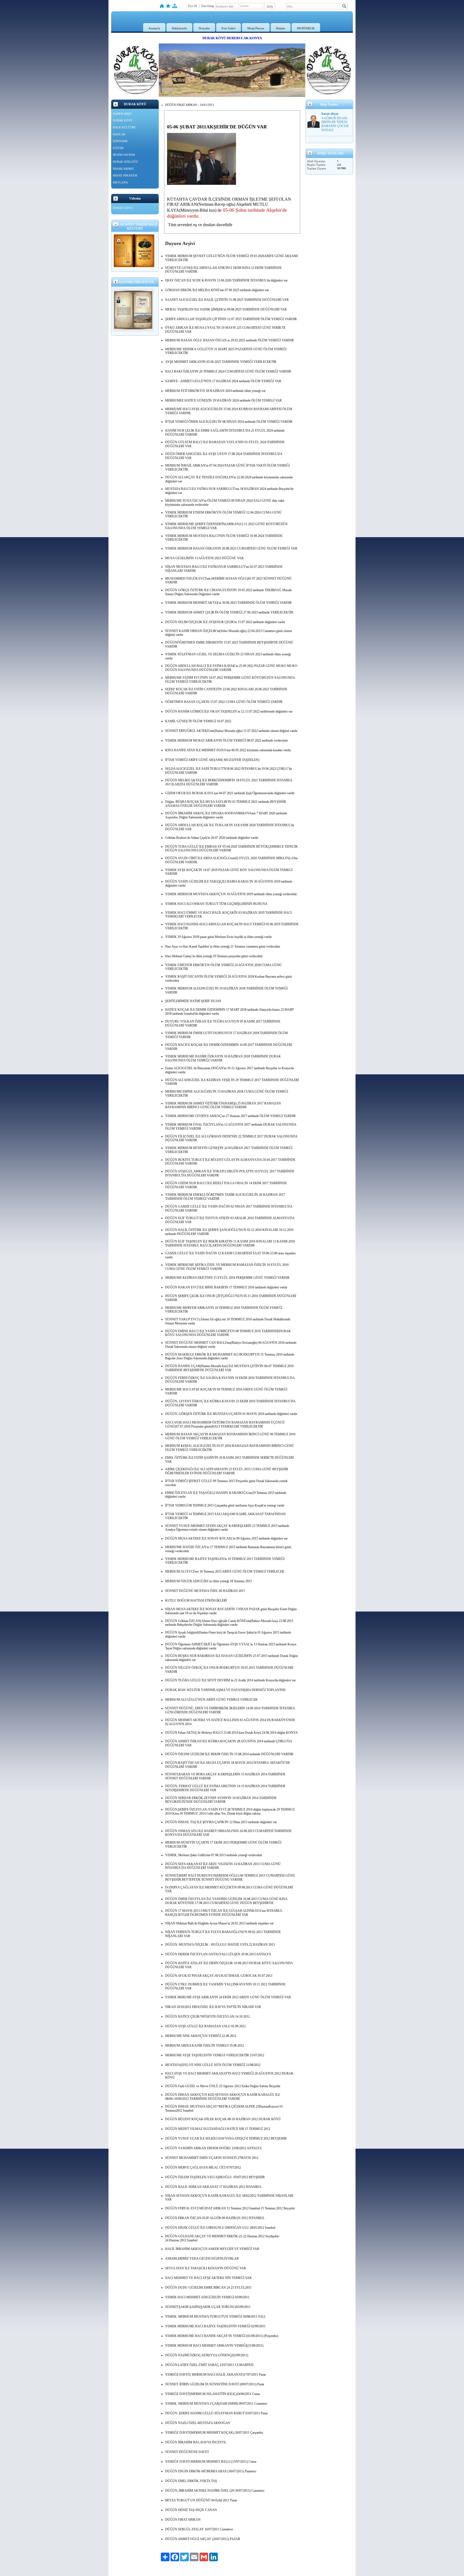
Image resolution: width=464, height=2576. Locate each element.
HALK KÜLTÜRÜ (124, 127)
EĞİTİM (118, 148)
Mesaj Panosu (256, 28)
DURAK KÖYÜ (123, 120)
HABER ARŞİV (122, 114)
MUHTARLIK (306, 28)
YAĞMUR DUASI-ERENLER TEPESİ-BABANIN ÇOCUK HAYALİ (335, 124)
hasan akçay (330, 114)
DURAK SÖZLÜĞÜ (125, 162)
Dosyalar (204, 28)
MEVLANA (120, 182)
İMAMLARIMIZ (123, 169)
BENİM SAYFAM (124, 155)
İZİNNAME (120, 141)
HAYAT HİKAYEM (125, 175)
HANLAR (119, 134)
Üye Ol (192, 6)
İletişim (281, 28)
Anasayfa (154, 28)
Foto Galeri (229, 28)
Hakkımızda (179, 28)
